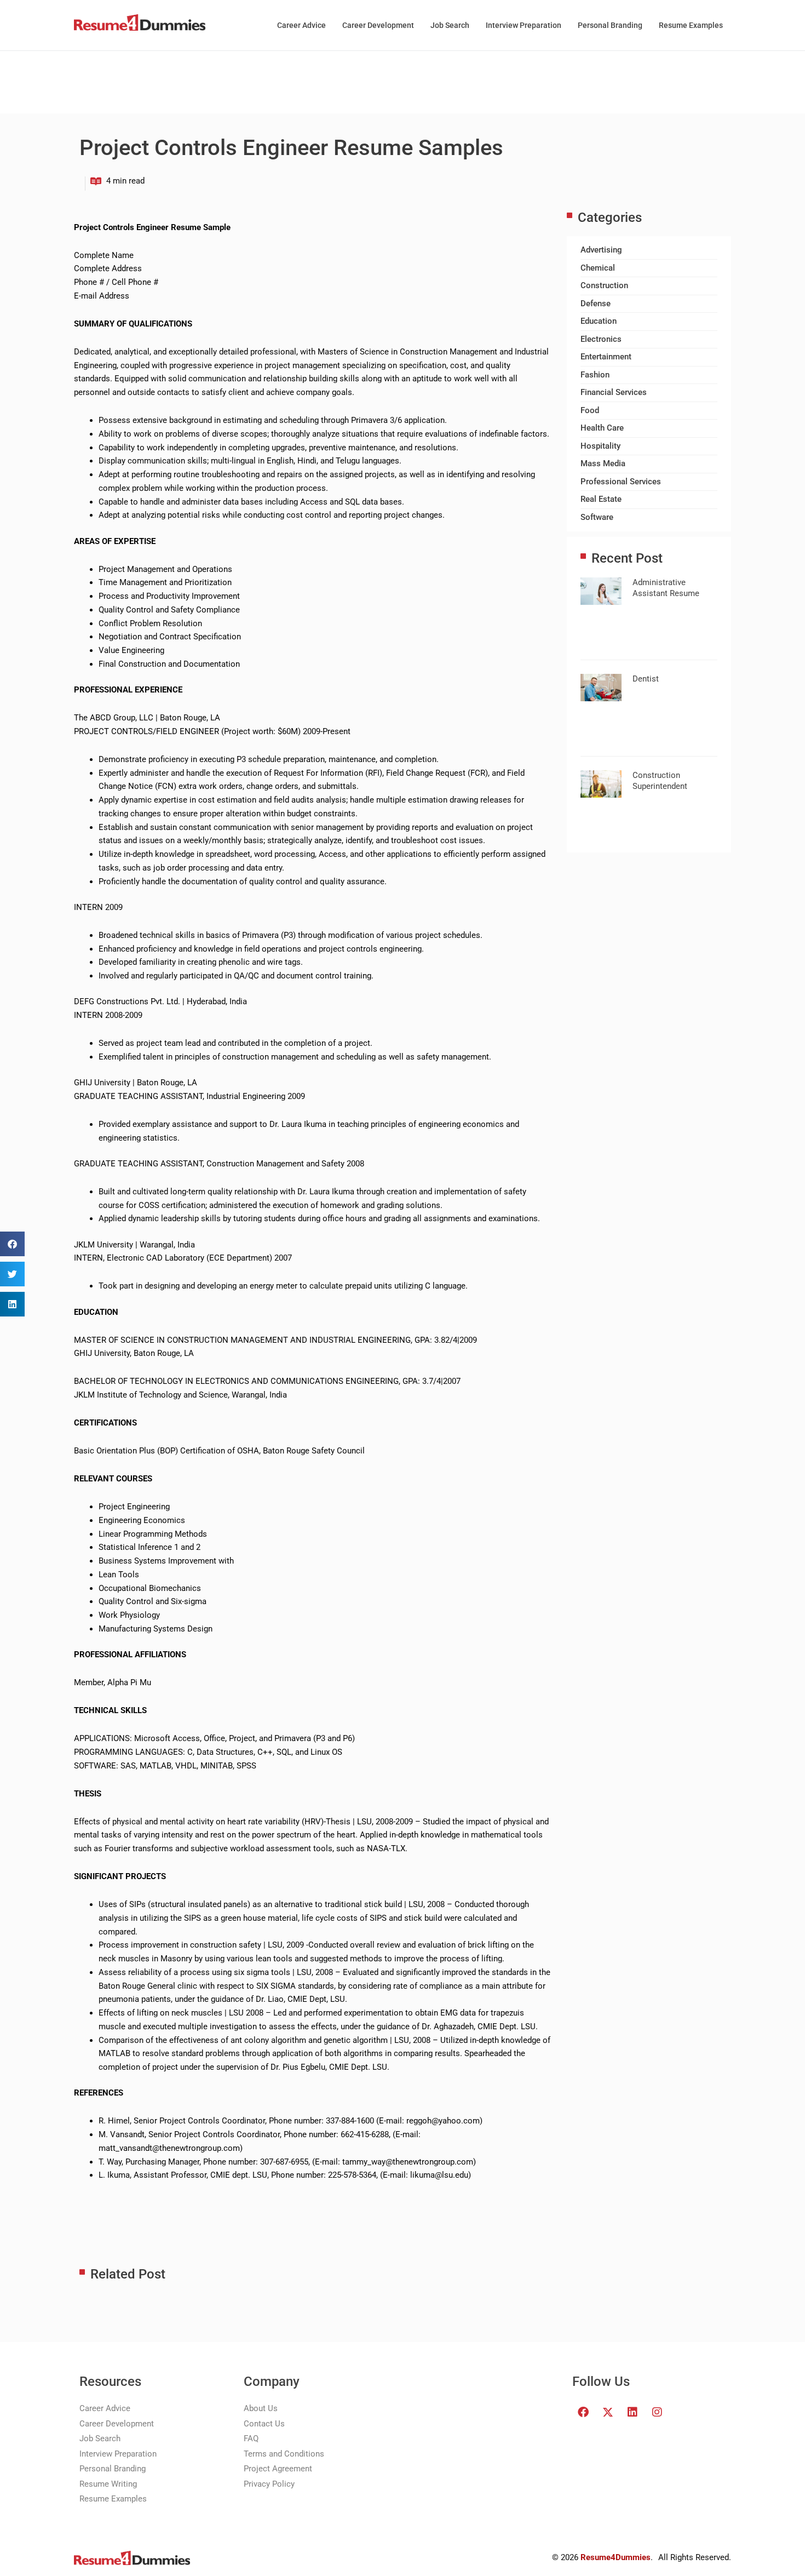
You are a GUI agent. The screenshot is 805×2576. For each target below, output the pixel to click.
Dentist (646, 679)
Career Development (378, 25)
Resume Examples (691, 25)
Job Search (450, 25)
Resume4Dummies (616, 2557)
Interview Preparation (524, 25)
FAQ (251, 2438)
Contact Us (264, 2424)
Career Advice (301, 25)
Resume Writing (108, 2484)
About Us (261, 2408)
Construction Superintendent (660, 781)
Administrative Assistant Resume (666, 588)
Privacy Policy (269, 2484)
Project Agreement (278, 2469)
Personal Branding (610, 25)
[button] (12, 1244)
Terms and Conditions (284, 2454)
